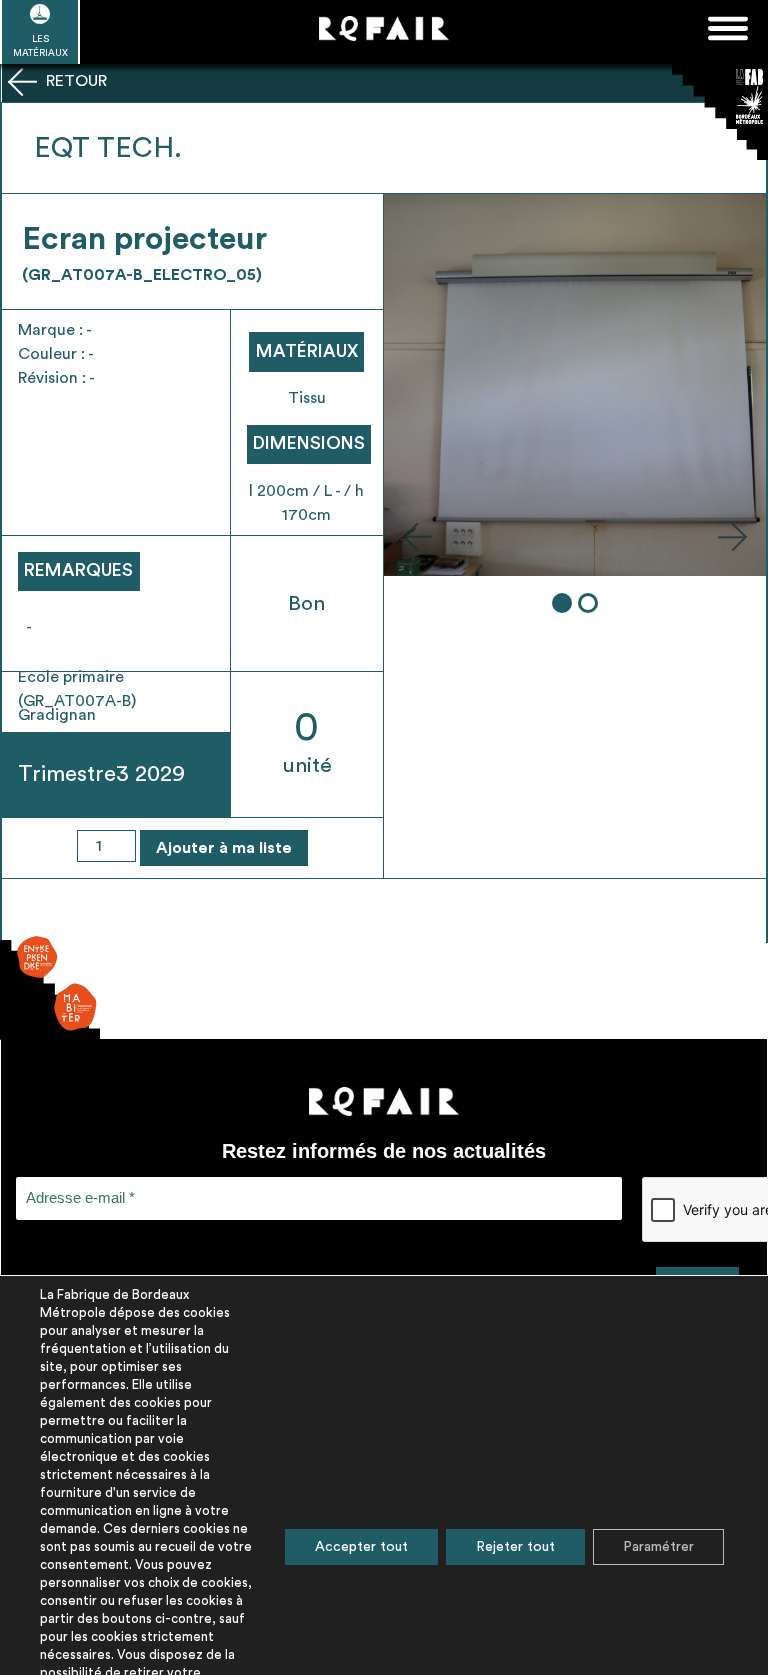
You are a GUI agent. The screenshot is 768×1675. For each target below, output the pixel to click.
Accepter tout (361, 1547)
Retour (74, 81)
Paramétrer (658, 1547)
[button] (417, 536)
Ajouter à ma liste (224, 848)
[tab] (562, 603)
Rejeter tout (515, 1547)
